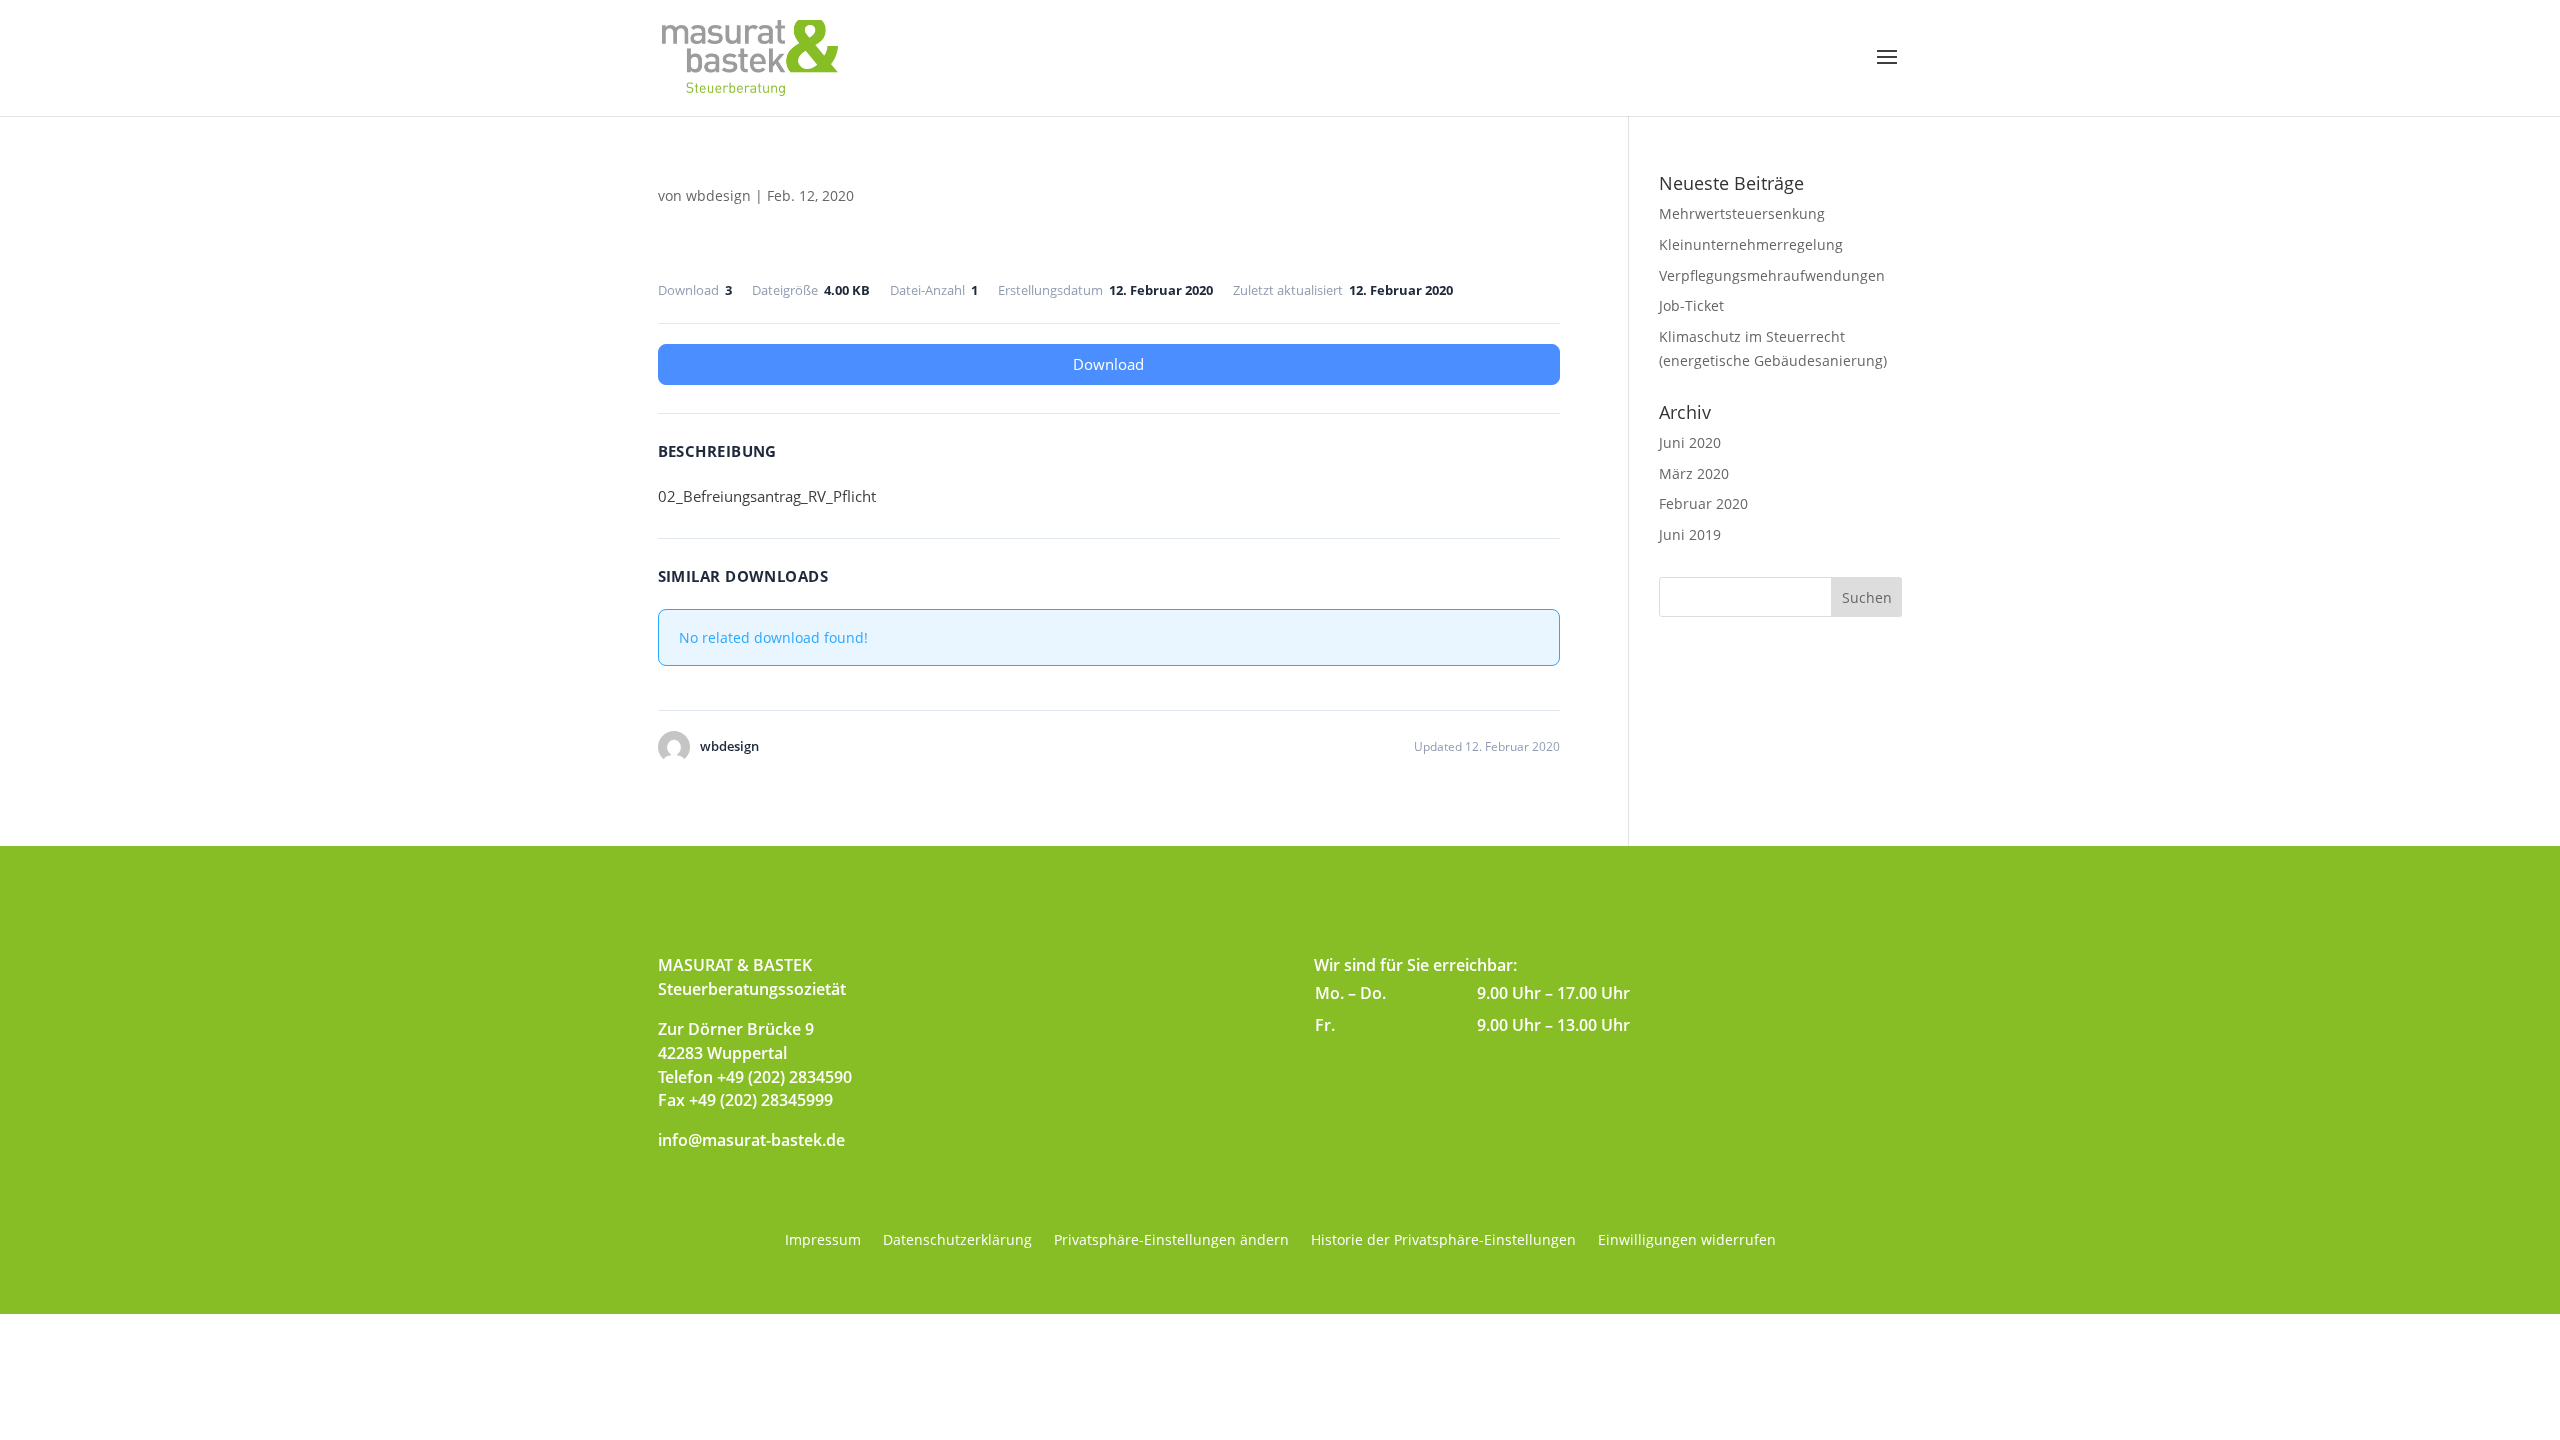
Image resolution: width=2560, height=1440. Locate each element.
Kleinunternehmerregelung (1751, 244)
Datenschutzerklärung (957, 1241)
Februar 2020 (1703, 503)
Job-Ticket (1691, 305)
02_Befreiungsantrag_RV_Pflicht (767, 496)
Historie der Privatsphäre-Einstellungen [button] (1443, 1241)
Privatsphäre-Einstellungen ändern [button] (1171, 1241)
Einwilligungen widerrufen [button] (1687, 1241)
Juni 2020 (1690, 442)
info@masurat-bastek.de (751, 1140)
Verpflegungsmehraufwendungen (1772, 275)
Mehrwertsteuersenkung (1742, 213)
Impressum (823, 1241)
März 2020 (1694, 473)
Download (1108, 364)
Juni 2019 (1690, 534)
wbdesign (718, 195)
